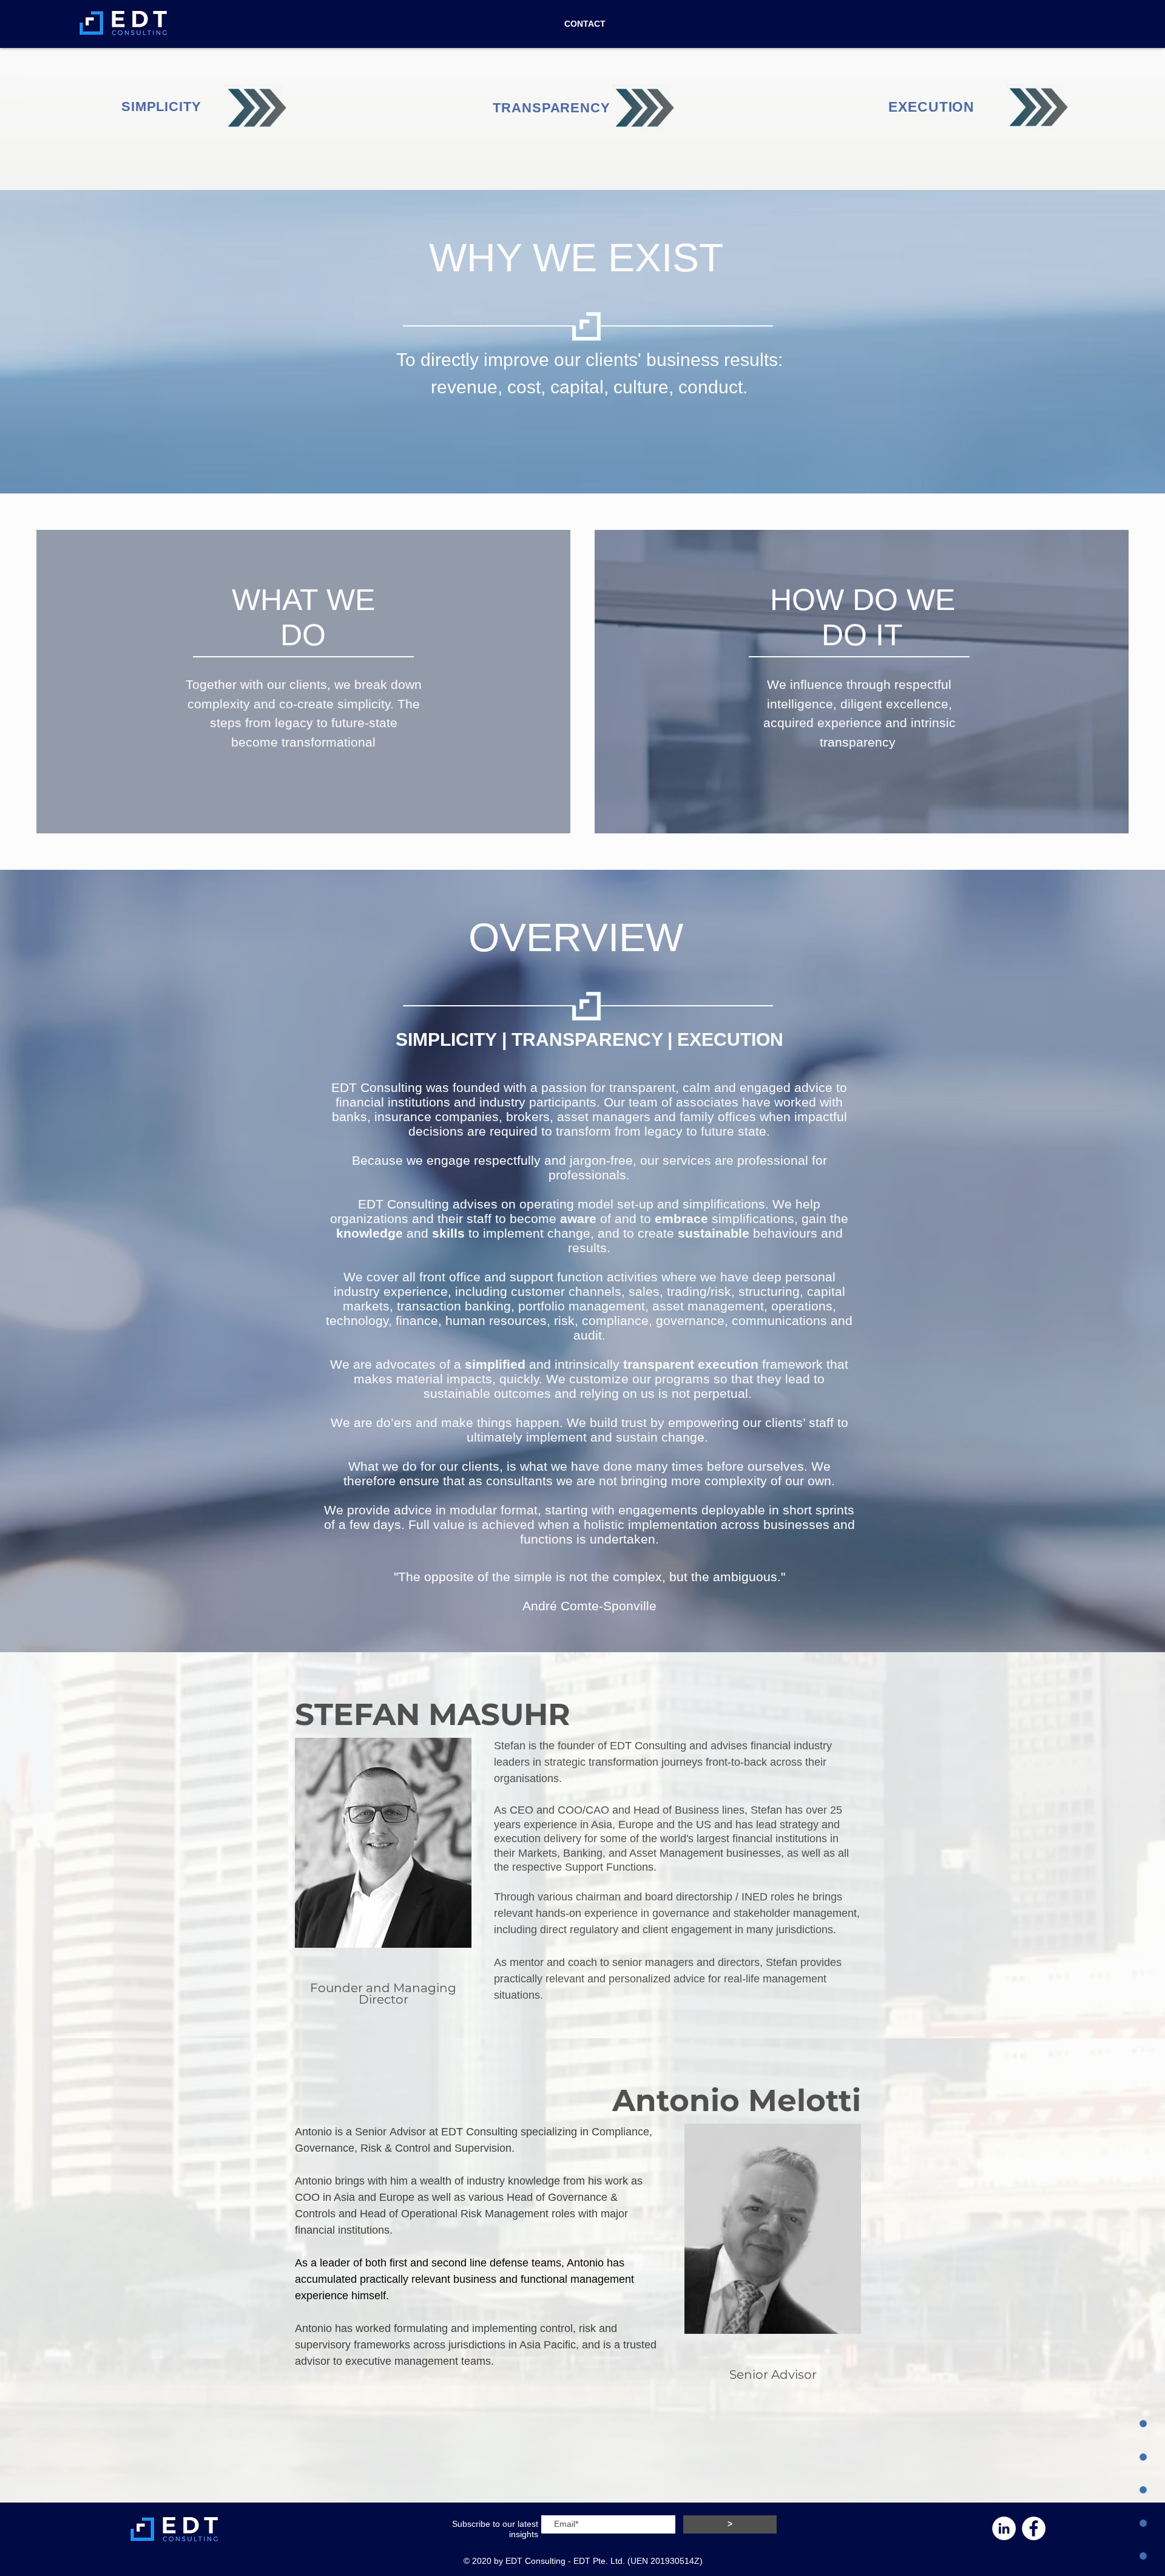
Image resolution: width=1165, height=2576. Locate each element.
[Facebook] (1034, 2528)
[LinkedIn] (1004, 2528)
